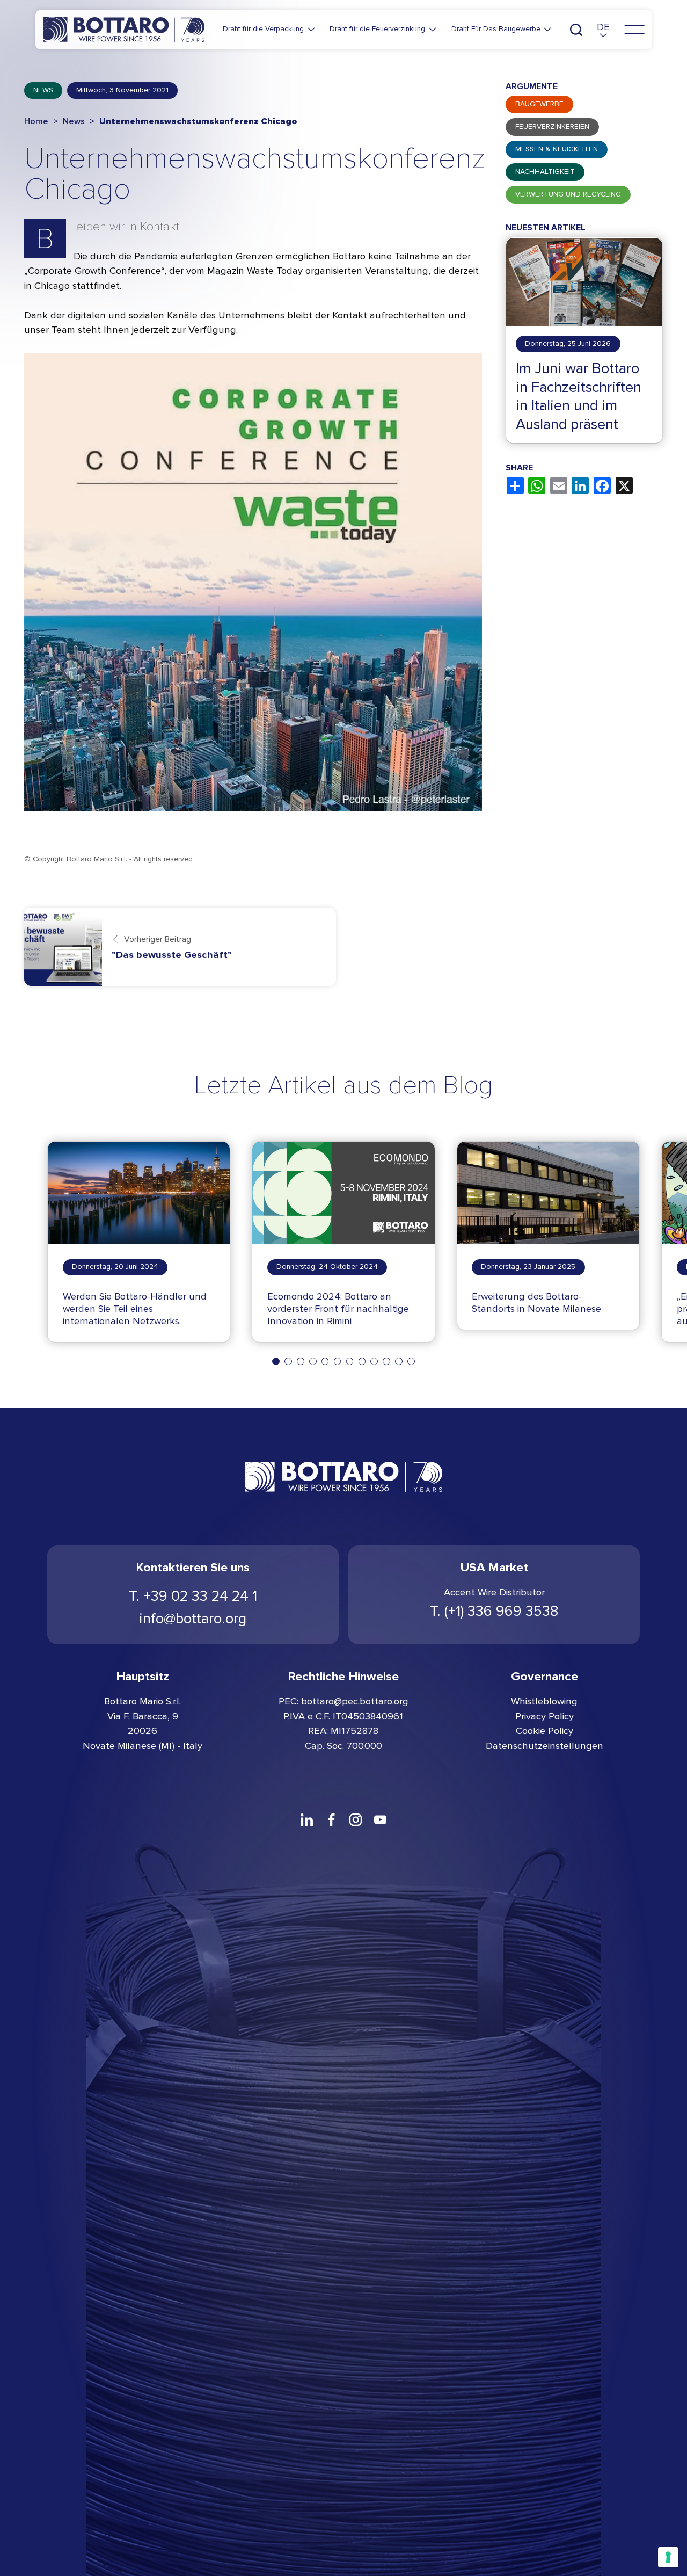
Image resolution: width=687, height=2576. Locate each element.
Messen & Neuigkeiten (557, 150)
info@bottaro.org (193, 1619)
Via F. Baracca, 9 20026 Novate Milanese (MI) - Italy (142, 1731)
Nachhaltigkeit (545, 172)
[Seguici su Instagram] (356, 1819)
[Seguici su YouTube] (381, 1819)
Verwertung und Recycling (568, 195)
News (43, 90)
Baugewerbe (539, 105)
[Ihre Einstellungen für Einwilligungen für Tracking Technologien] (668, 2557)
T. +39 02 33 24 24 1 (193, 1596)
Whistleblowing (544, 1701)
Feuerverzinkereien (552, 127)
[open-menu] (634, 30)
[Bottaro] (124, 29)
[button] (603, 30)
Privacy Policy (545, 1716)
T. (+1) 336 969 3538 (494, 1611)
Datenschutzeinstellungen (545, 1746)
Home (36, 121)
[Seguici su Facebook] (331, 1819)
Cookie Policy (545, 1731)
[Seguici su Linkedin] (306, 1819)
